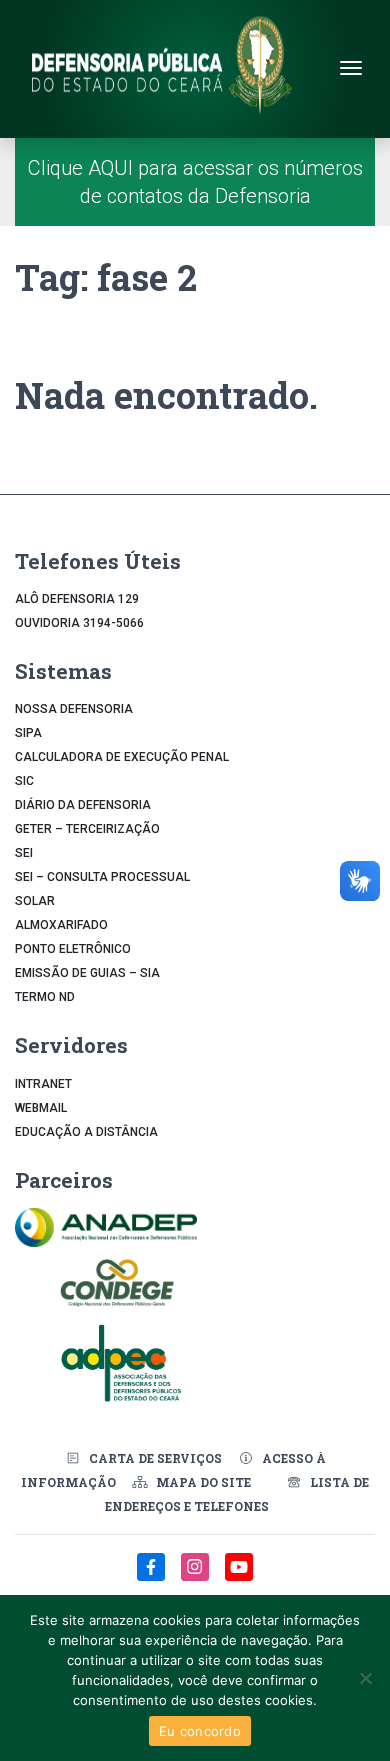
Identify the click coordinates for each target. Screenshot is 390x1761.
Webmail (41, 1108)
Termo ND (45, 997)
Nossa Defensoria (74, 709)
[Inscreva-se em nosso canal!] (239, 1577)
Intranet (43, 1084)
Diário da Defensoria (83, 805)
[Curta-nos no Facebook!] (153, 1577)
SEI (24, 853)
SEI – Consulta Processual (102, 877)
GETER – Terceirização (87, 829)
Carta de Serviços (155, 1458)
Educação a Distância (86, 1132)
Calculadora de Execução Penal (122, 757)
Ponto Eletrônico (73, 949)
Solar (35, 901)
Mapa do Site (203, 1482)
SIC (24, 781)
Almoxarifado (61, 925)
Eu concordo (200, 1731)
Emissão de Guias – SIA (87, 973)
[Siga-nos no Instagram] (197, 1577)
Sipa (28, 733)
